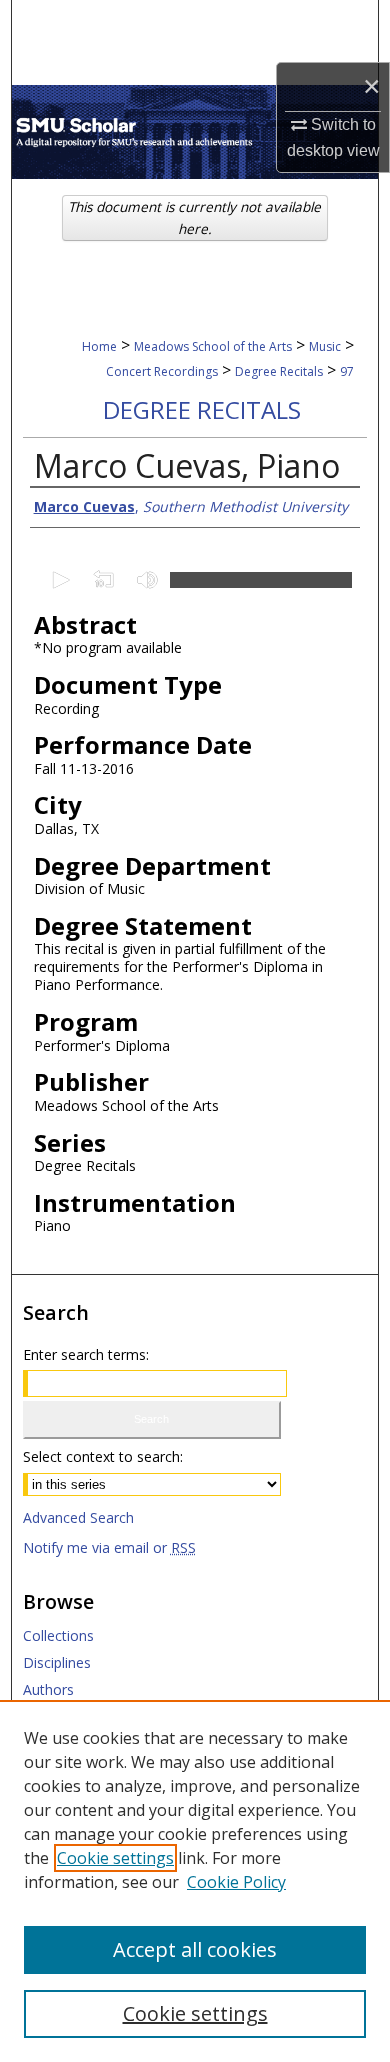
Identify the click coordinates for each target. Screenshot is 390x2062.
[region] (195, 1881)
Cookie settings (115, 1858)
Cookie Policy (236, 1882)
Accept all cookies (195, 1949)
